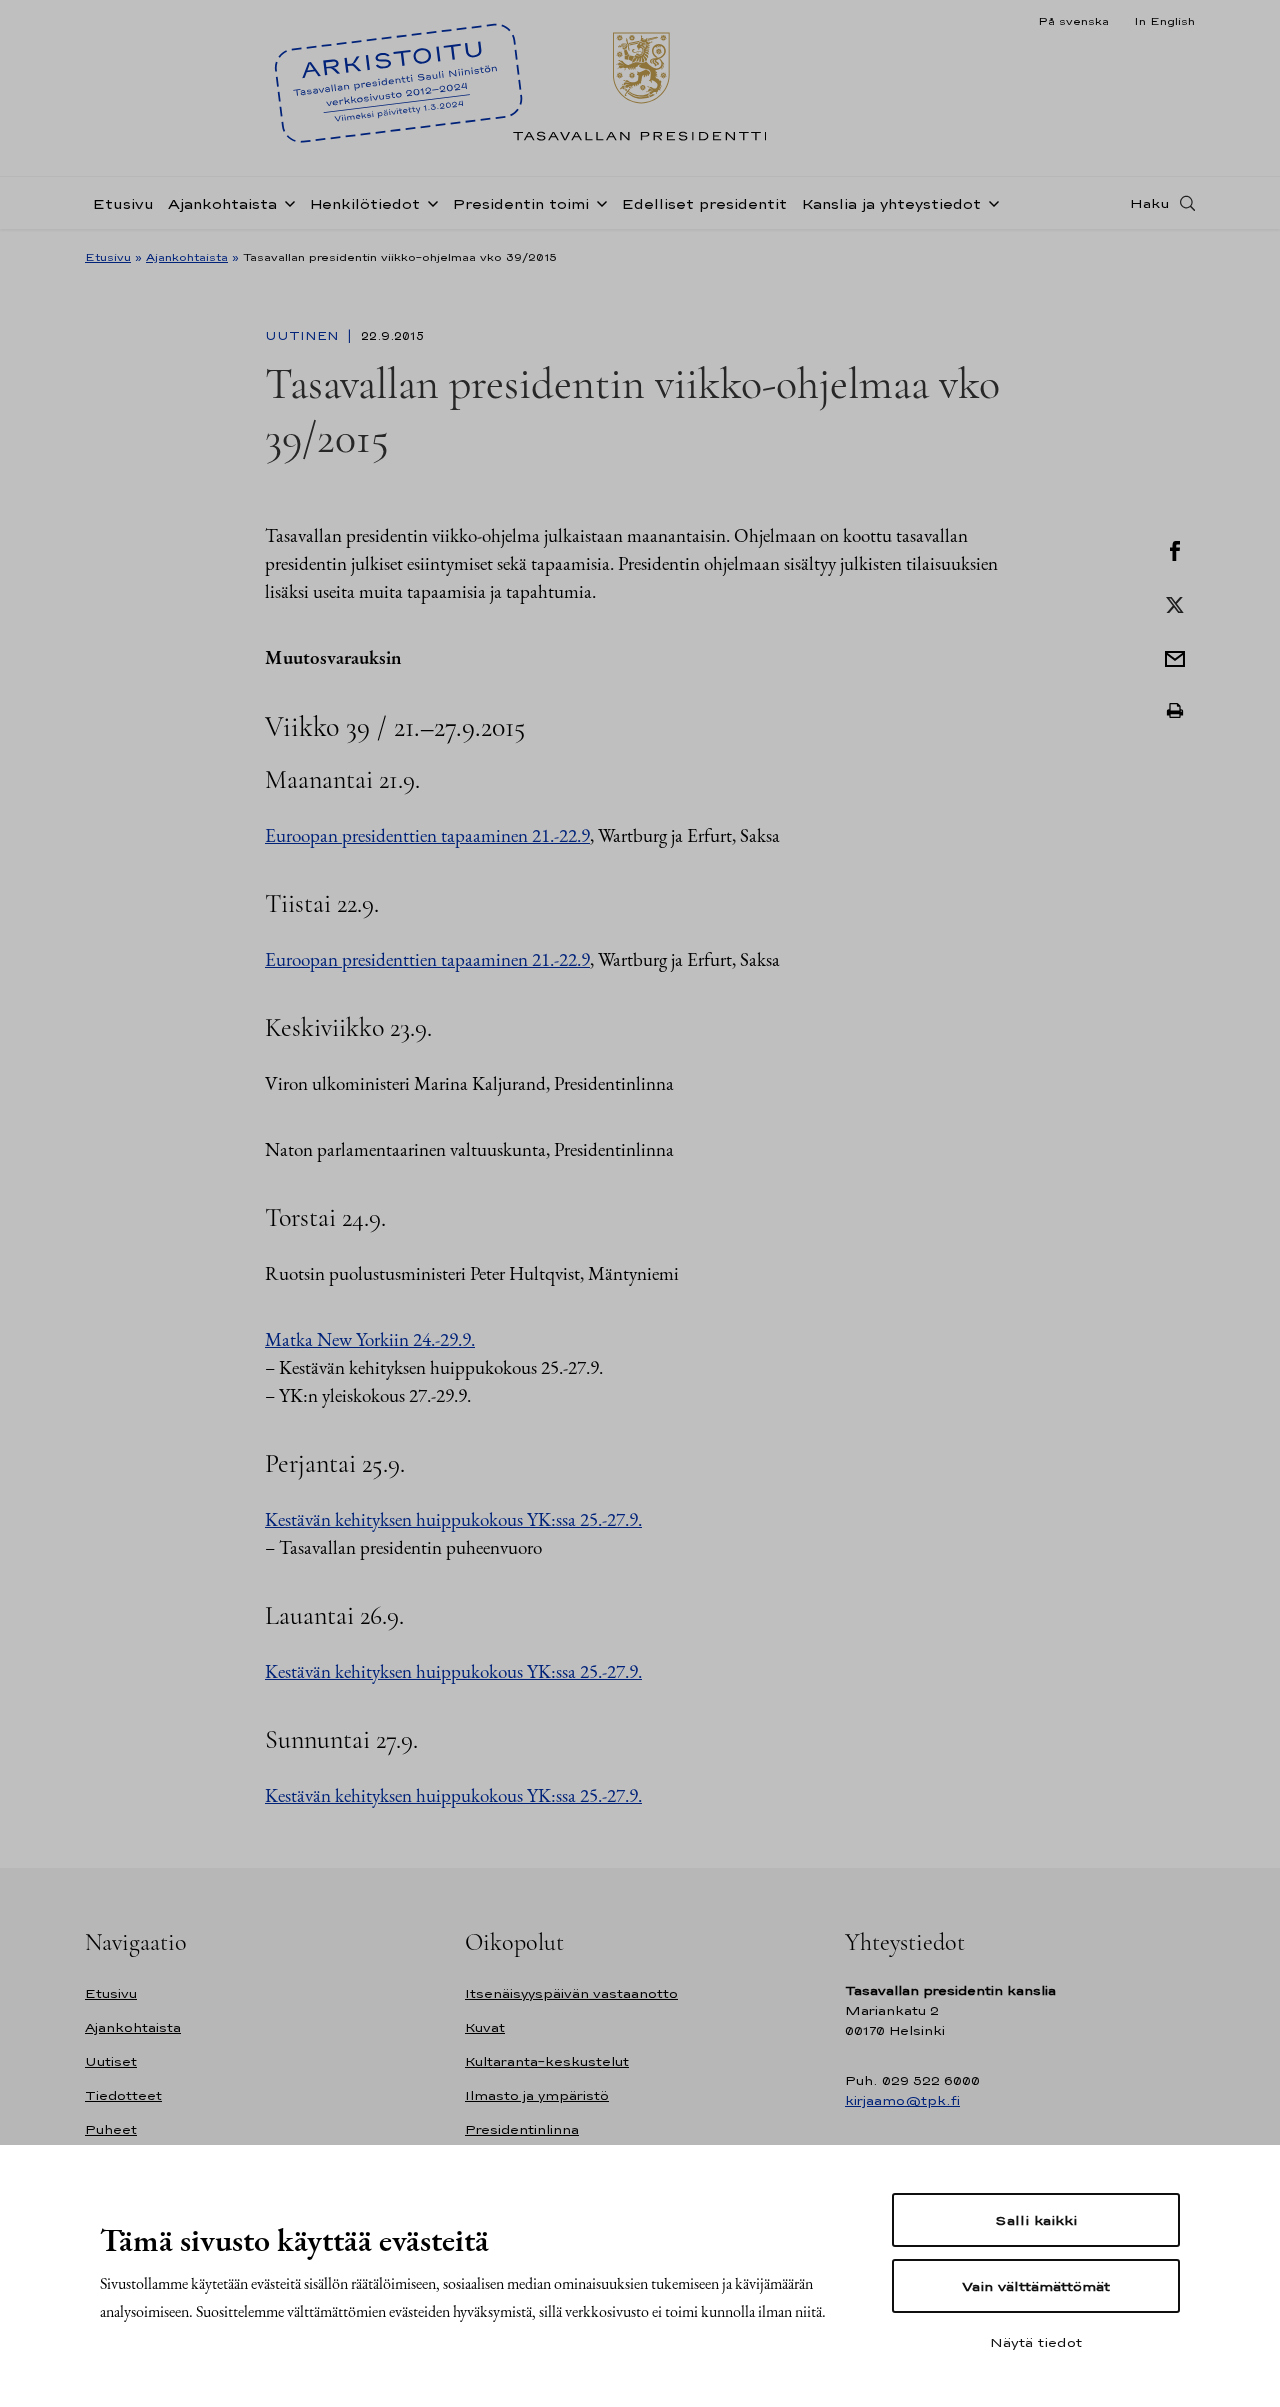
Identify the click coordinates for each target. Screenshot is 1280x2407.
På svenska (1073, 21)
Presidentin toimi (520, 203)
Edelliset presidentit (704, 203)
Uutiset (111, 2061)
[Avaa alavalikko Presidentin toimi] (598, 202)
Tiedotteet (123, 2095)
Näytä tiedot (1036, 2342)
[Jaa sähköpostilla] (1175, 657)
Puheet (111, 2129)
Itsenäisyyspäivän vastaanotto (571, 1993)
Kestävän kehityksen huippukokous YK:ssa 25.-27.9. (453, 1519)
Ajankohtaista (222, 203)
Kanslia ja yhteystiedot (891, 203)
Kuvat (485, 2027)
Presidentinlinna (522, 2129)
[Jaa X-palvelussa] (1175, 603)
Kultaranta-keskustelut (547, 2061)
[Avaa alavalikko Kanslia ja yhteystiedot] (990, 202)
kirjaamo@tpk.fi (902, 2100)
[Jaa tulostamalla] (1175, 711)
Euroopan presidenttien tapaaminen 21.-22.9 (427, 835)
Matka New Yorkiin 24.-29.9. (370, 1339)
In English (1164, 21)
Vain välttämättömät (1036, 2286)
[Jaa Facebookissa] (1175, 549)
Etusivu (123, 203)
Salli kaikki (1036, 2220)
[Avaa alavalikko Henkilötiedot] (429, 202)
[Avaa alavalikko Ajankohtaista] (286, 202)
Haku (1150, 203)
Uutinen (304, 336)
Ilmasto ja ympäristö (537, 2095)
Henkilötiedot (364, 203)
